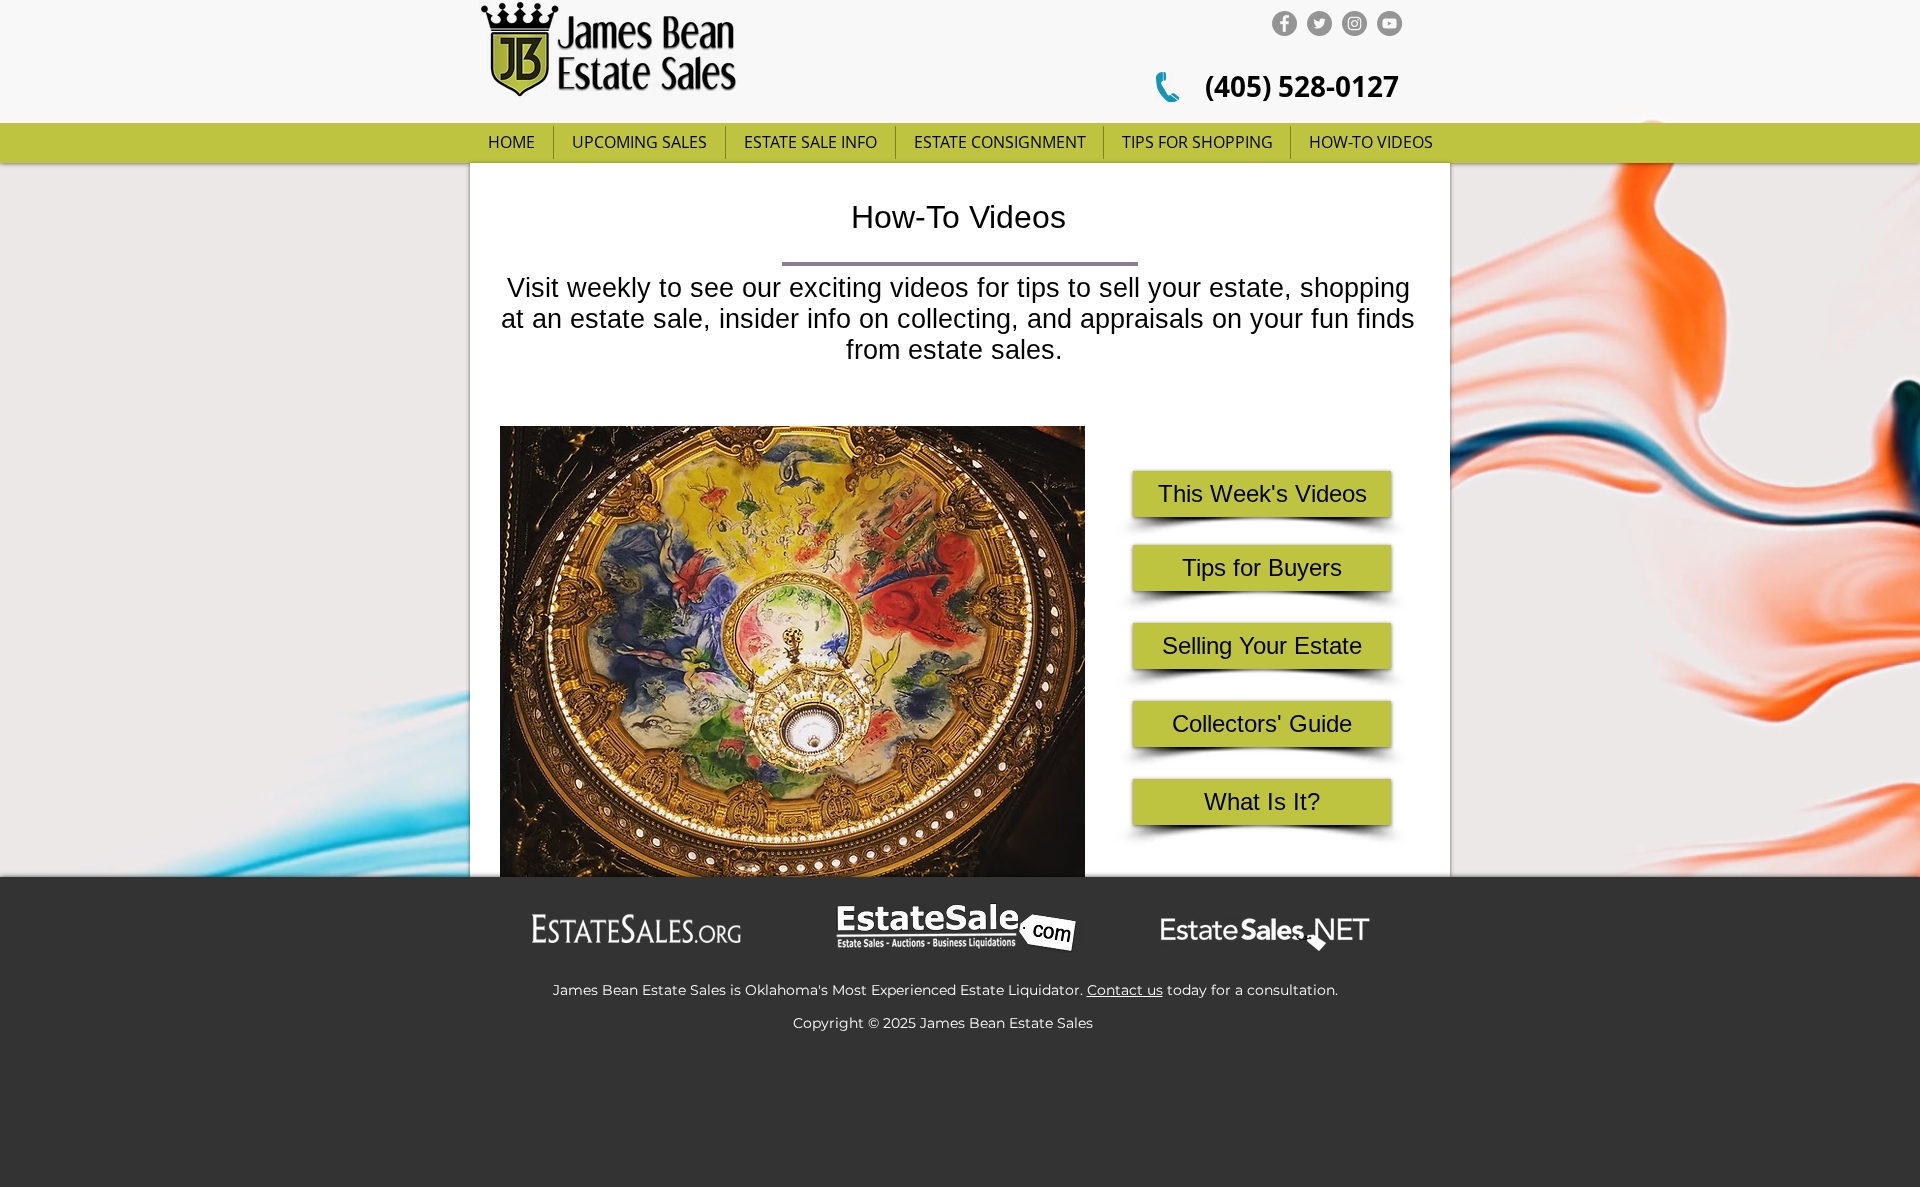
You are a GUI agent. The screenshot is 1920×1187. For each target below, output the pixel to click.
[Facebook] (1284, 23)
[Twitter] (1319, 23)
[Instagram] (1354, 23)
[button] (1262, 568)
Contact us (1125, 990)
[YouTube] (1389, 23)
